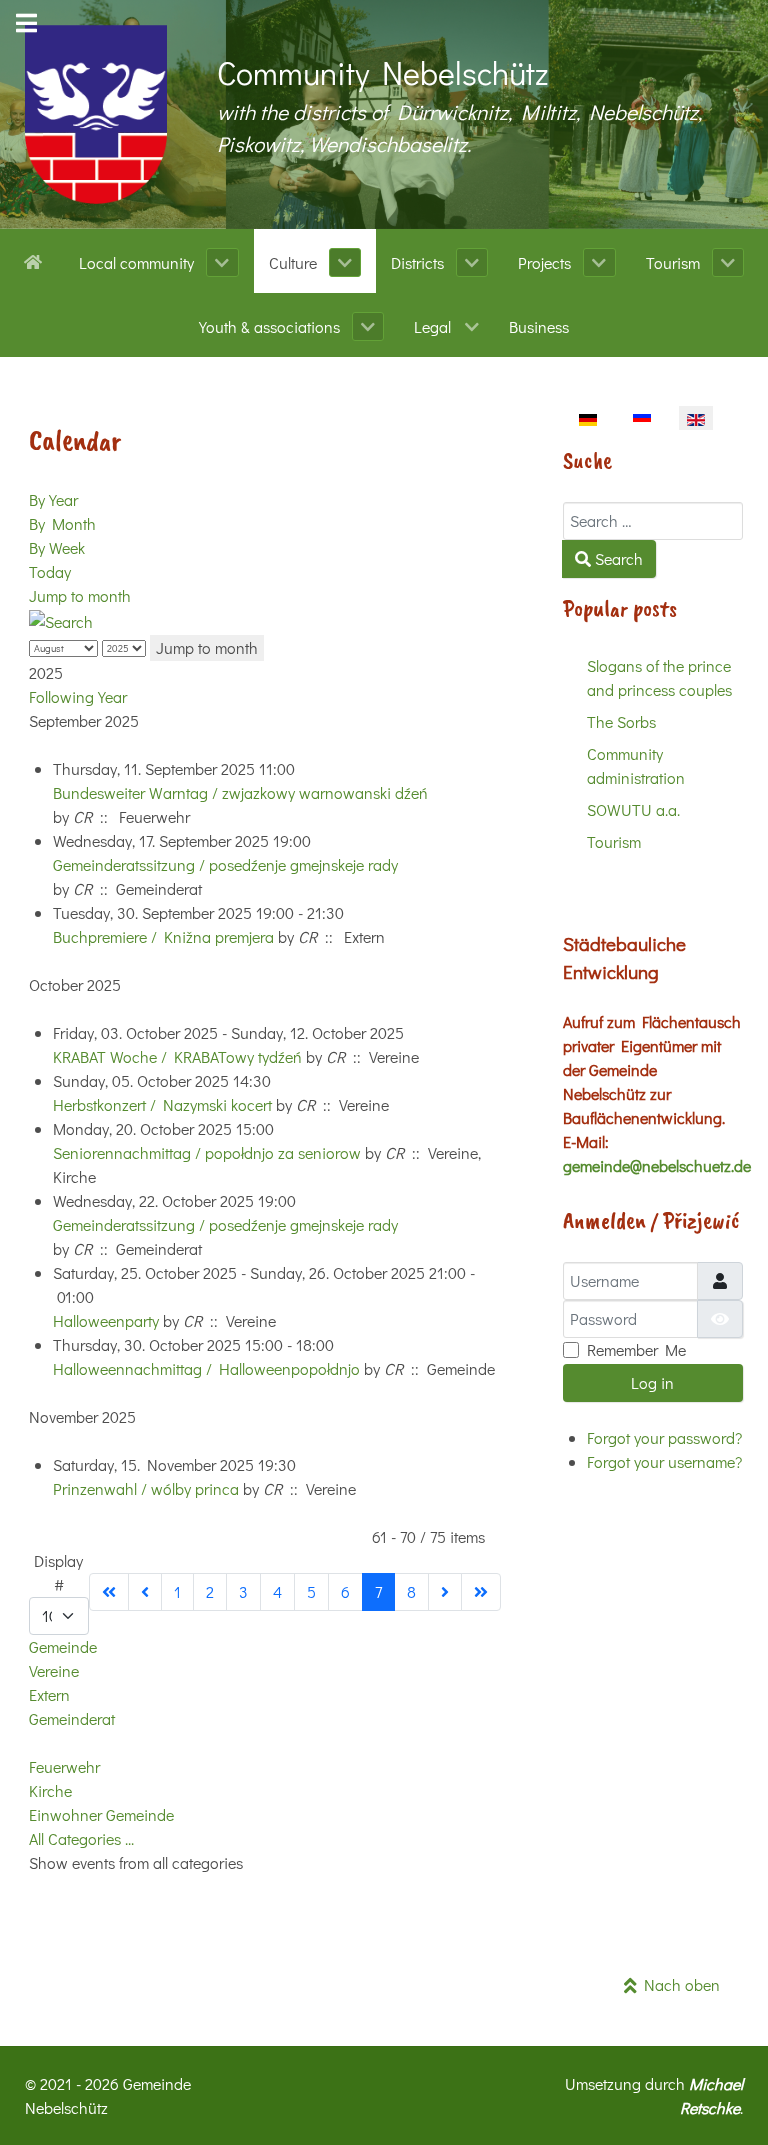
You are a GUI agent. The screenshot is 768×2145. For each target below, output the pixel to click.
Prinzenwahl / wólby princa (146, 1488)
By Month (62, 523)
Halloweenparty (108, 1320)
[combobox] (653, 521)
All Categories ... (81, 1838)
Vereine (54, 1670)
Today (50, 571)
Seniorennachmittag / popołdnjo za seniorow (207, 1152)
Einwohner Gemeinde (101, 1814)
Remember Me (636, 1349)
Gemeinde (63, 1646)
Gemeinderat (72, 1718)
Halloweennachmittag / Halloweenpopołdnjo (206, 1368)
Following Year (78, 696)
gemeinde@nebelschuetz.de (657, 1165)
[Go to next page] (445, 1592)
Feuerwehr (64, 1766)
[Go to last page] (481, 1592)
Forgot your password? (664, 1437)
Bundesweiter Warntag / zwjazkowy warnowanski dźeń (240, 792)
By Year (53, 499)
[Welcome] (36, 260)
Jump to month (80, 595)
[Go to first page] (109, 1592)
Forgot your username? (664, 1461)
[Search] (61, 619)
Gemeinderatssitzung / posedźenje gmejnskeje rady (225, 864)
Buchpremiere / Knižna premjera (163, 936)
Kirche (50, 1790)
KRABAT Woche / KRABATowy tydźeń (177, 1056)
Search (617, 558)
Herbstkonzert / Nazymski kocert (162, 1104)
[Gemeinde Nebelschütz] (96, 114)
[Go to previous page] (145, 1592)
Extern (49, 1694)
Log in (652, 1382)
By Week (57, 547)
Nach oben (678, 1984)
